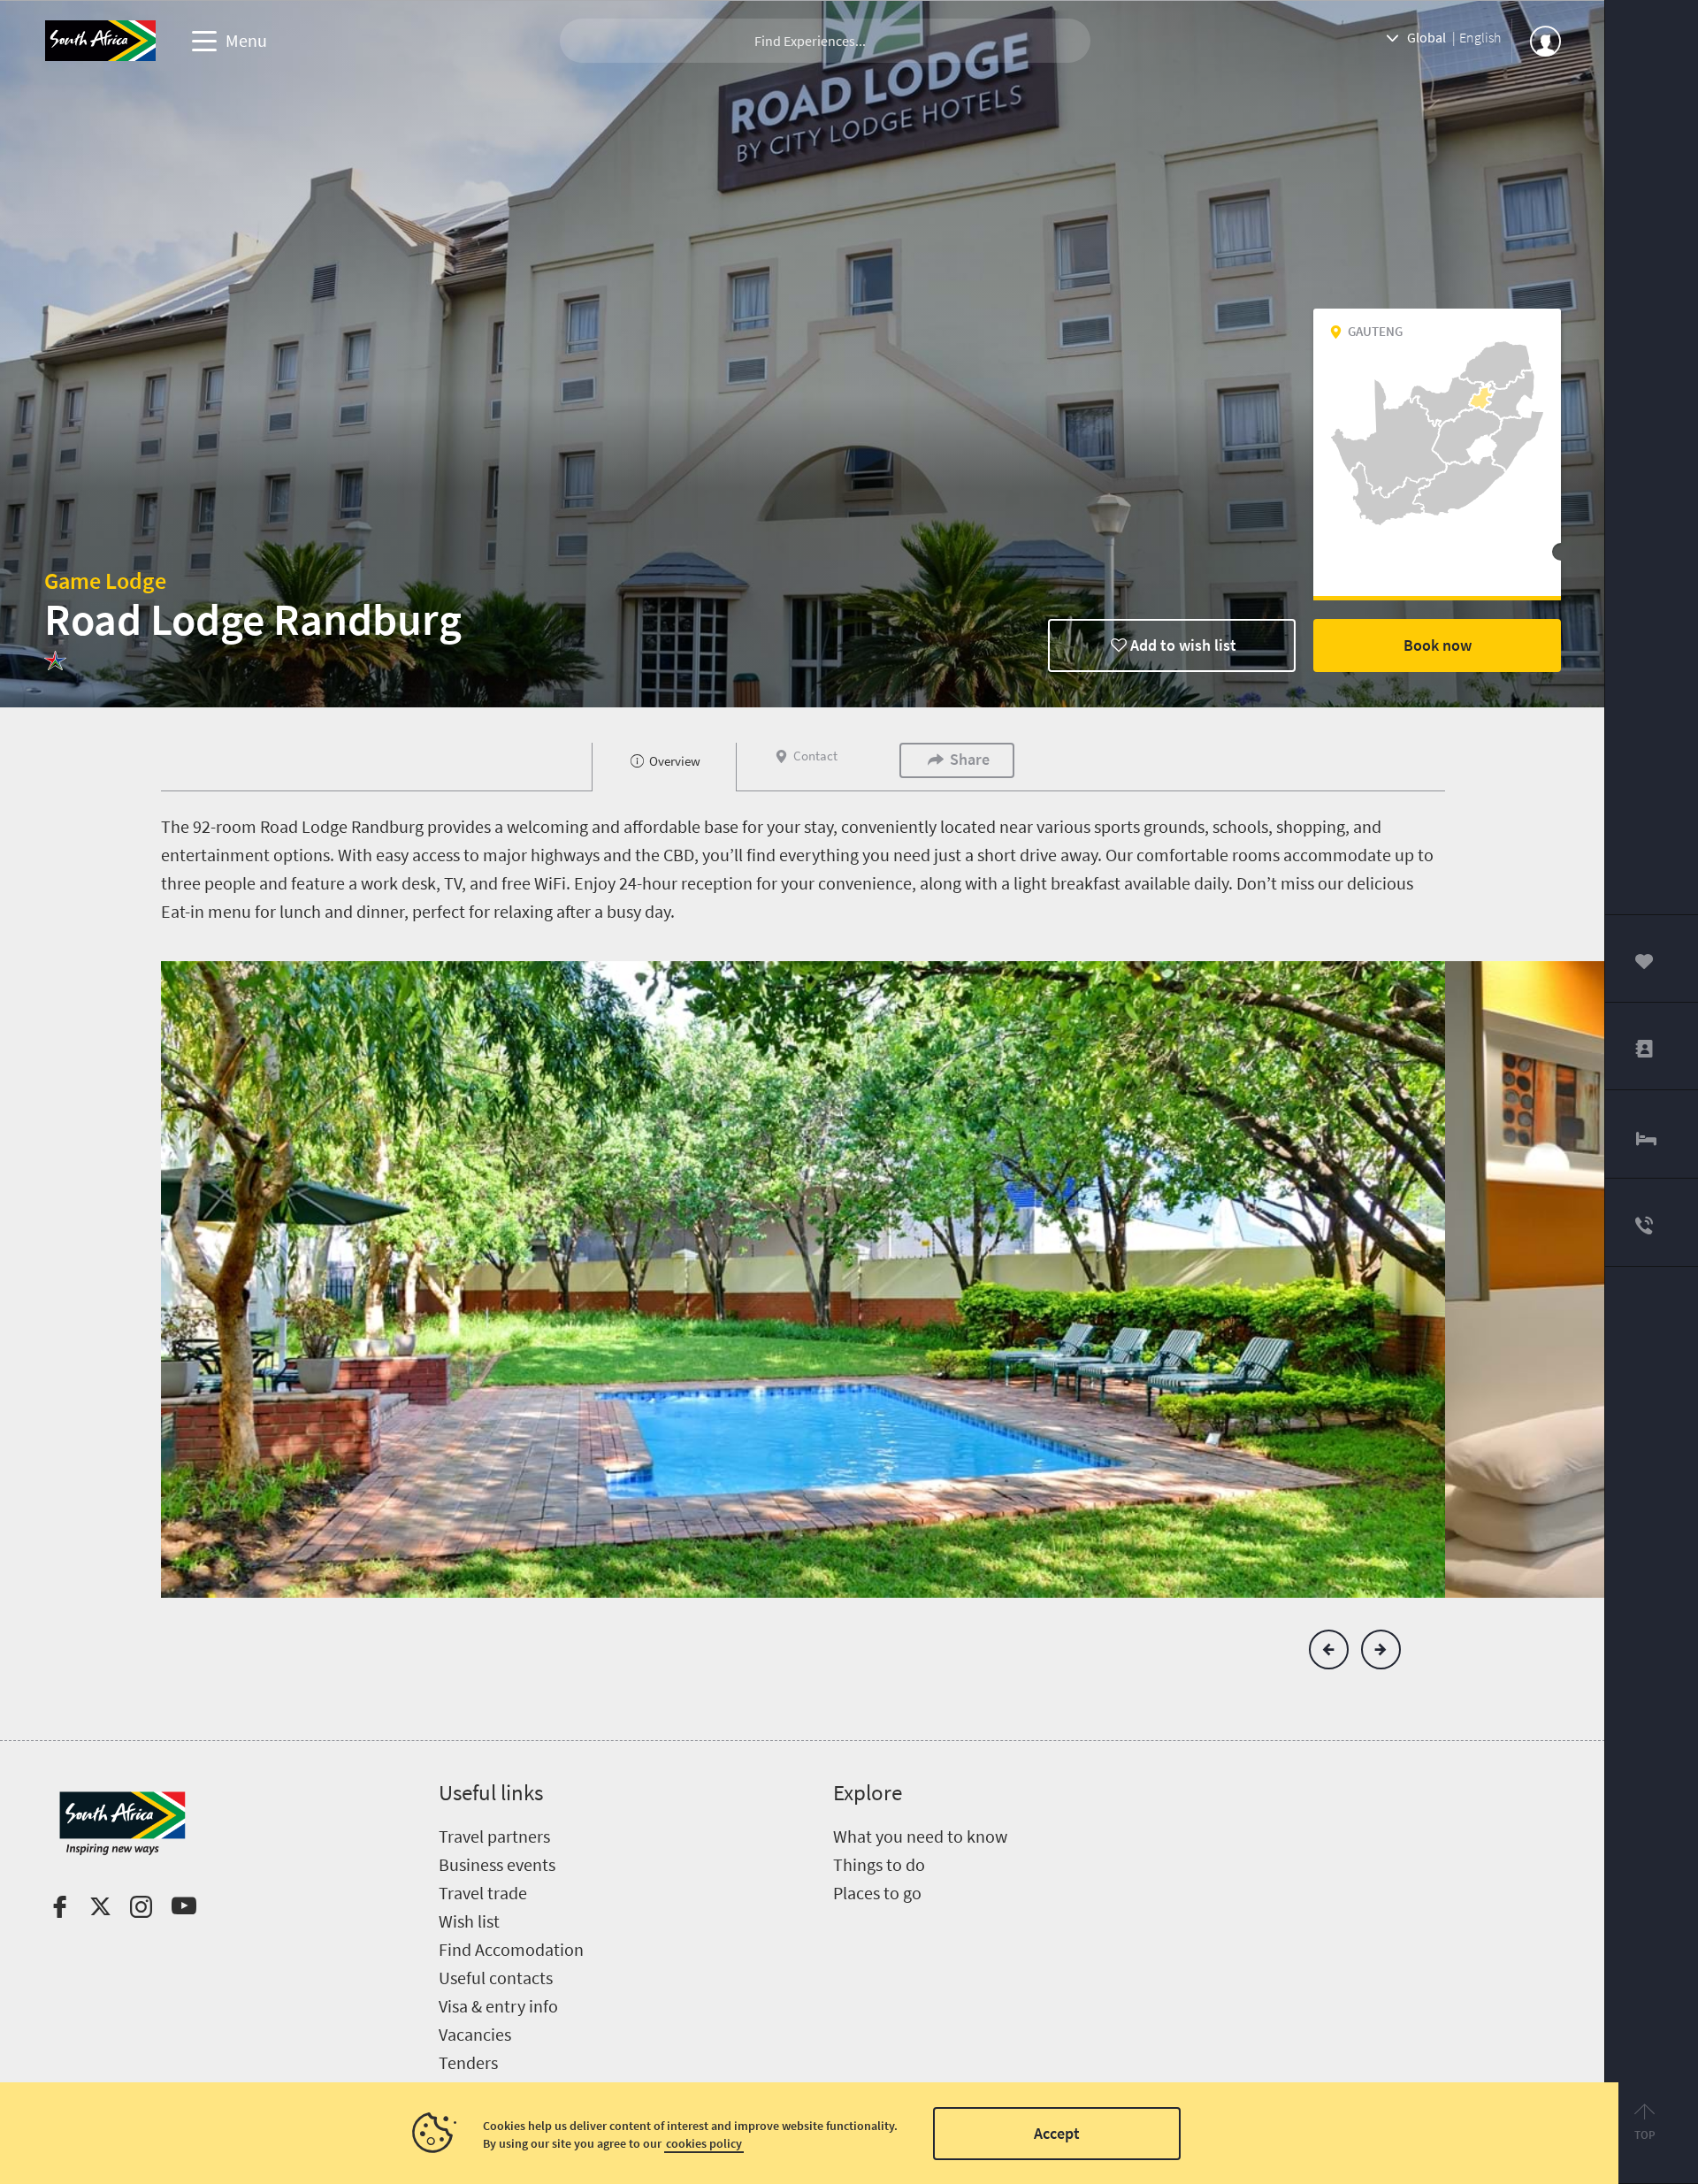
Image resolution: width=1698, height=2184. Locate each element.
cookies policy (704, 2143)
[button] (1329, 1649)
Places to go (877, 1893)
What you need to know (920, 1836)
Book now (1438, 645)
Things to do (879, 1864)
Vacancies (475, 2034)
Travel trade (483, 1893)
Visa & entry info (498, 2006)
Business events (497, 1864)
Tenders (468, 2062)
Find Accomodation (511, 1949)
